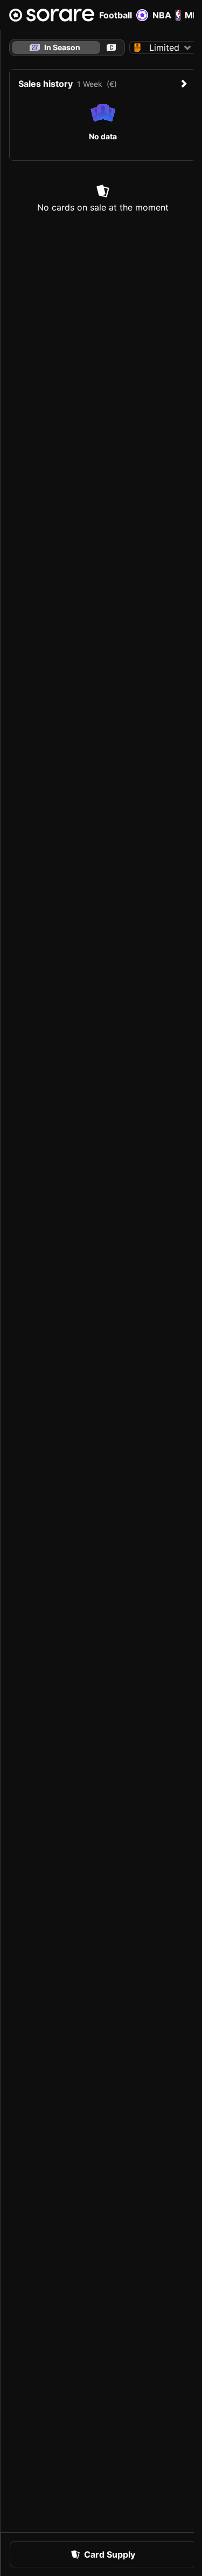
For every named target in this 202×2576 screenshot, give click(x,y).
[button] (163, 48)
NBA (162, 15)
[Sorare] (52, 15)
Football (116, 15)
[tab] (111, 48)
